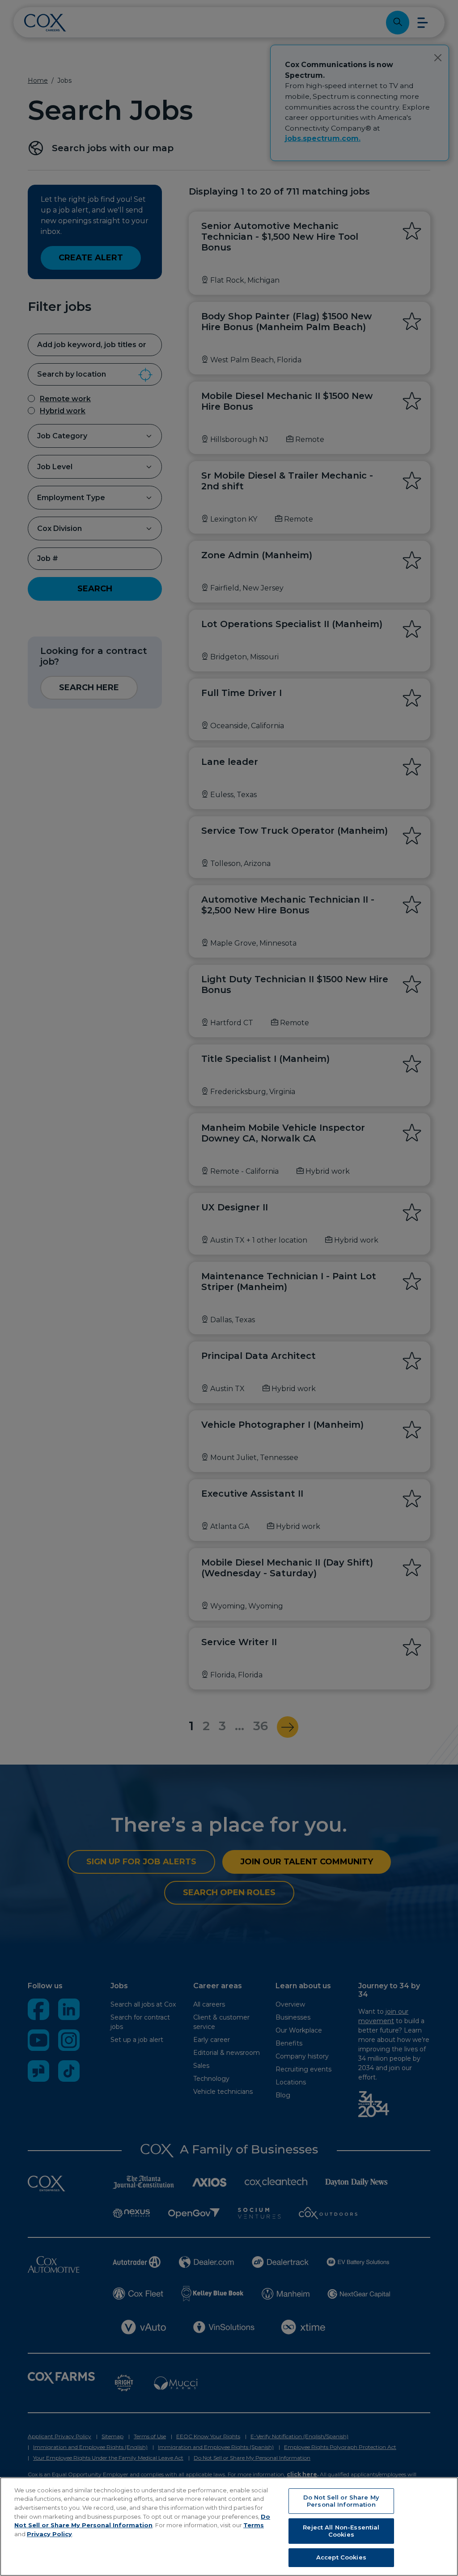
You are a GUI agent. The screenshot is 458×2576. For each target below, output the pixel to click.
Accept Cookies (341, 2557)
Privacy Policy (49, 2534)
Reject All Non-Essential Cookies (341, 2531)
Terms (254, 2525)
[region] (229, 2527)
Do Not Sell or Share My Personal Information (341, 2501)
